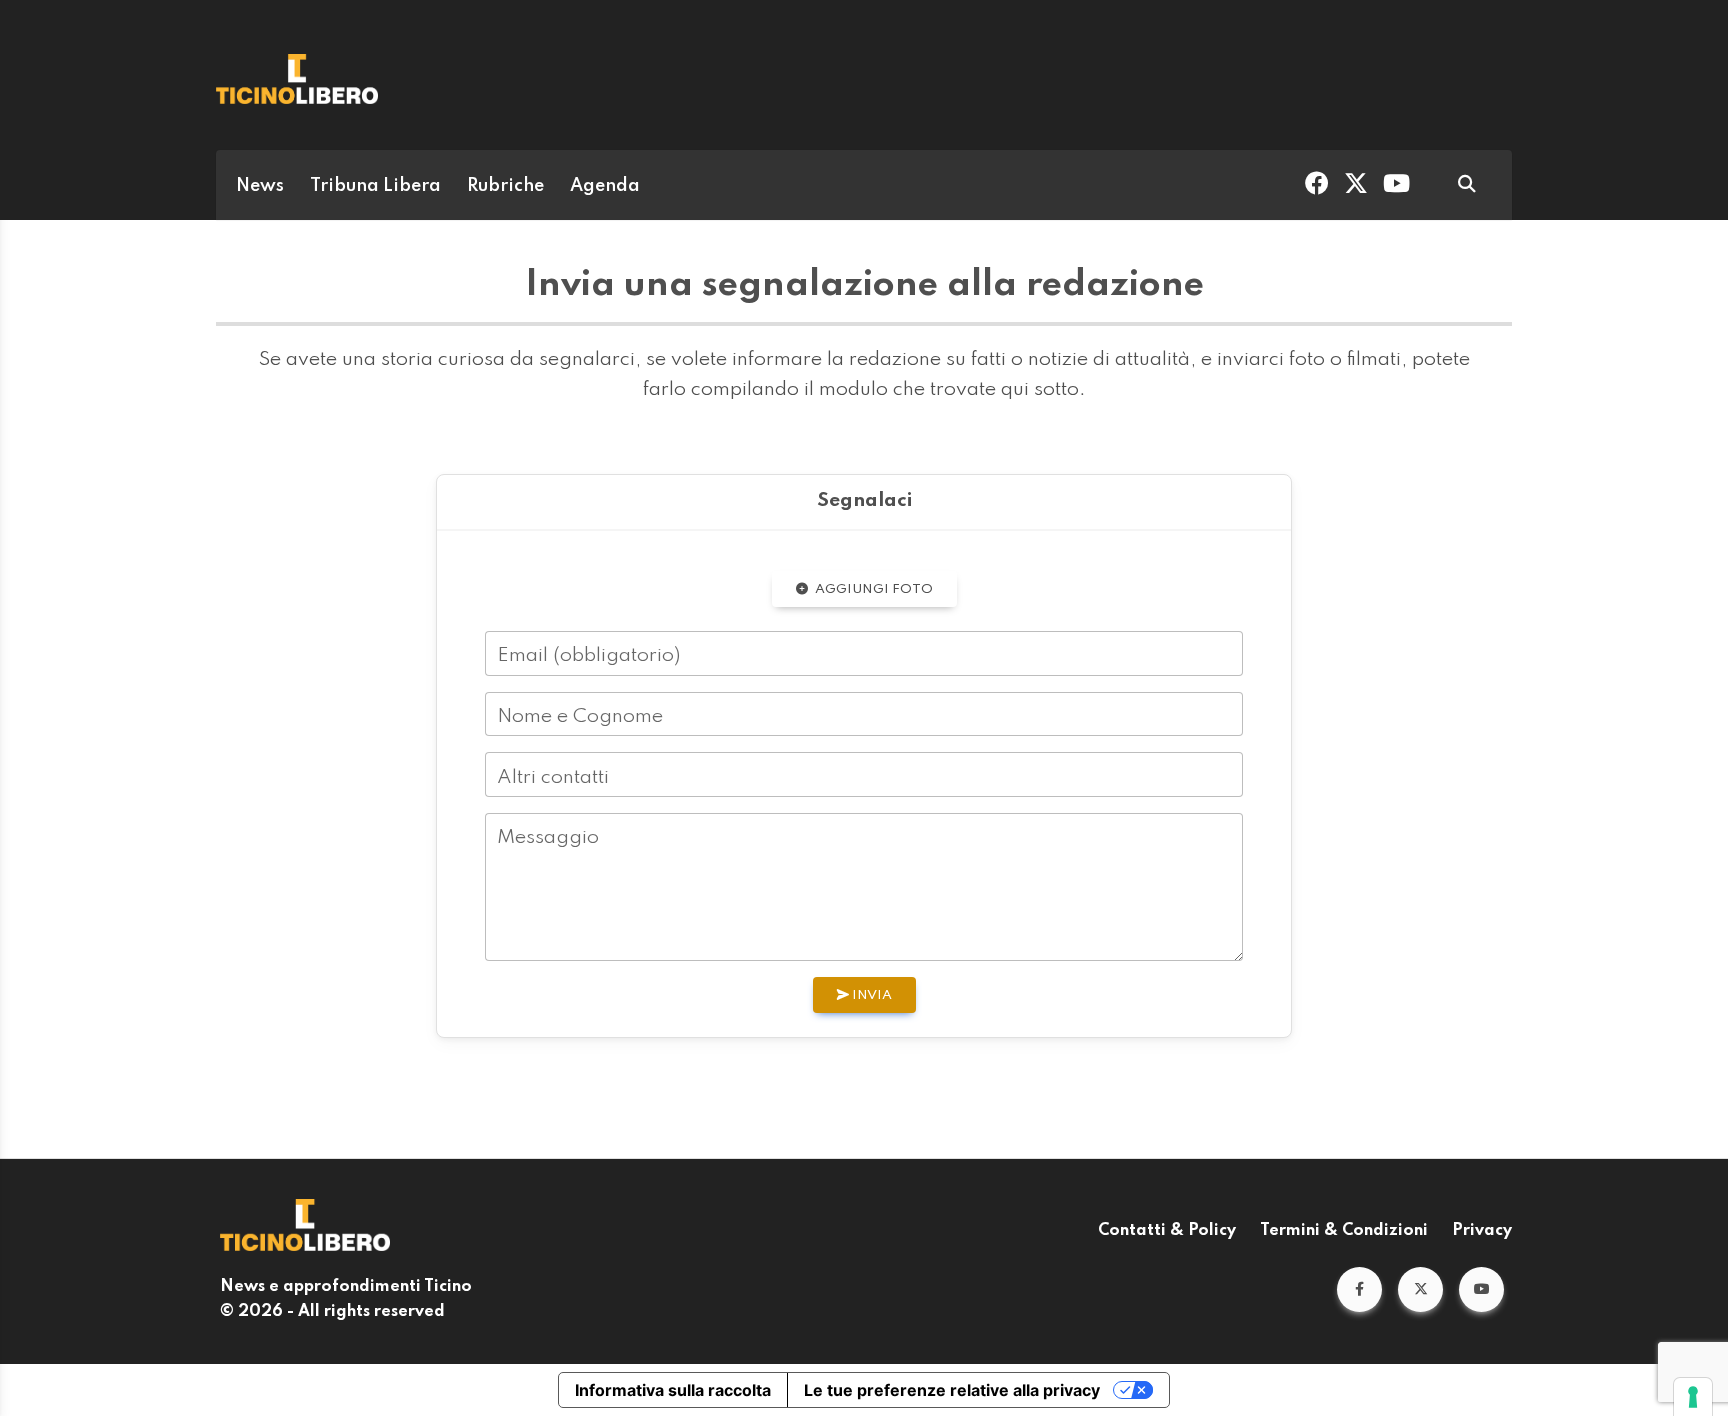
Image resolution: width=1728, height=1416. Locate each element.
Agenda (605, 186)
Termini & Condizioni (1344, 1231)
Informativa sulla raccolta (673, 1390)
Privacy (1482, 1231)
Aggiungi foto (872, 589)
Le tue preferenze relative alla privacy (952, 1390)
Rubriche (505, 186)
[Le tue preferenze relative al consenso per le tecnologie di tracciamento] (1693, 1397)
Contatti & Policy (1167, 1231)
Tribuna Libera (375, 186)
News (260, 186)
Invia (870, 995)
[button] (1359, 1289)
